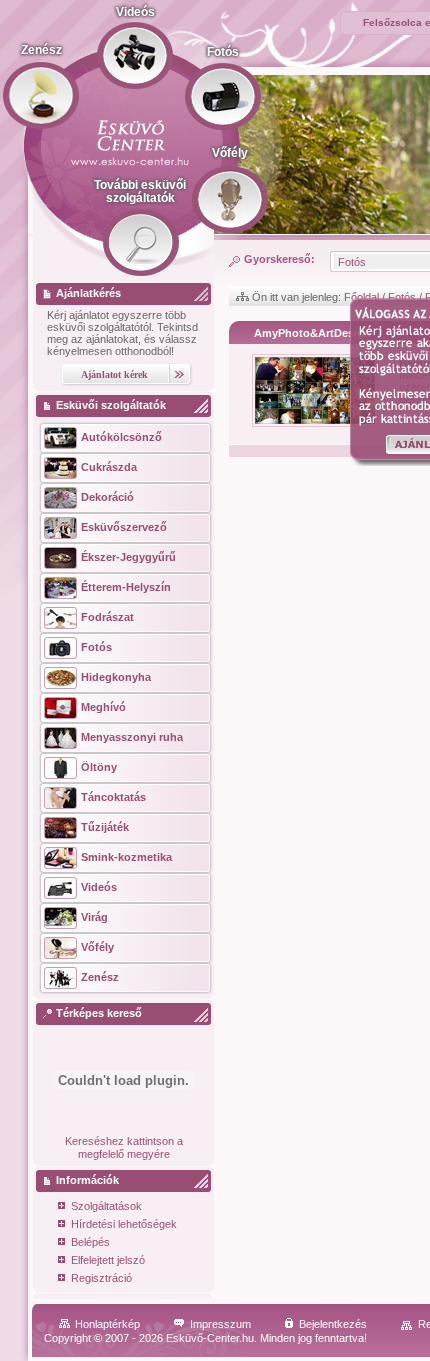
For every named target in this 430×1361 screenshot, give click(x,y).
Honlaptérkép (107, 1324)
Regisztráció (101, 1278)
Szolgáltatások (106, 1206)
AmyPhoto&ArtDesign (312, 333)
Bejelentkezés (333, 1324)
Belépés (90, 1242)
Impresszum (220, 1324)
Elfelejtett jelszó (108, 1260)
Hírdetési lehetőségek (124, 1224)
